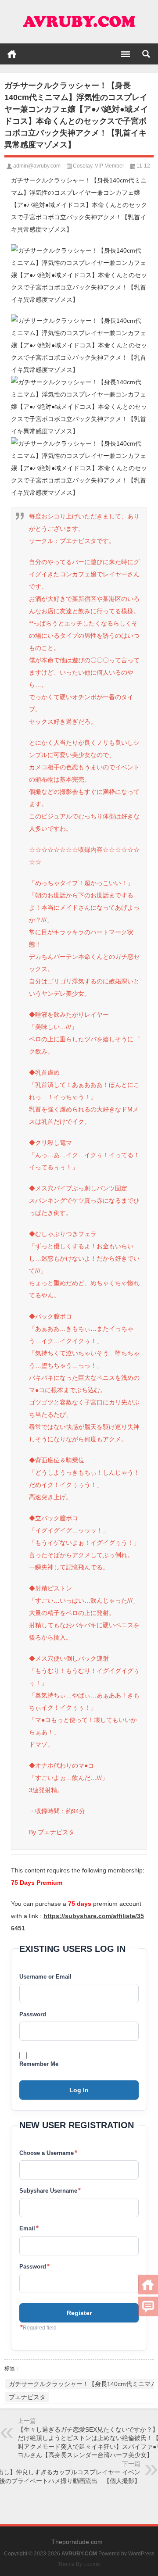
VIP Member (110, 166)
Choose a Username (48, 2153)
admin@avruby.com (37, 166)
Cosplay (83, 166)
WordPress (141, 2554)
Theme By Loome (79, 2564)
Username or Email (45, 1977)
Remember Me (39, 2064)
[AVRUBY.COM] (79, 22)
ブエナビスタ (27, 2397)
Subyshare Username (50, 2190)
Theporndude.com (77, 2542)
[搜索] (146, 54)
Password (33, 2014)
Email (29, 2228)
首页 (12, 54)
